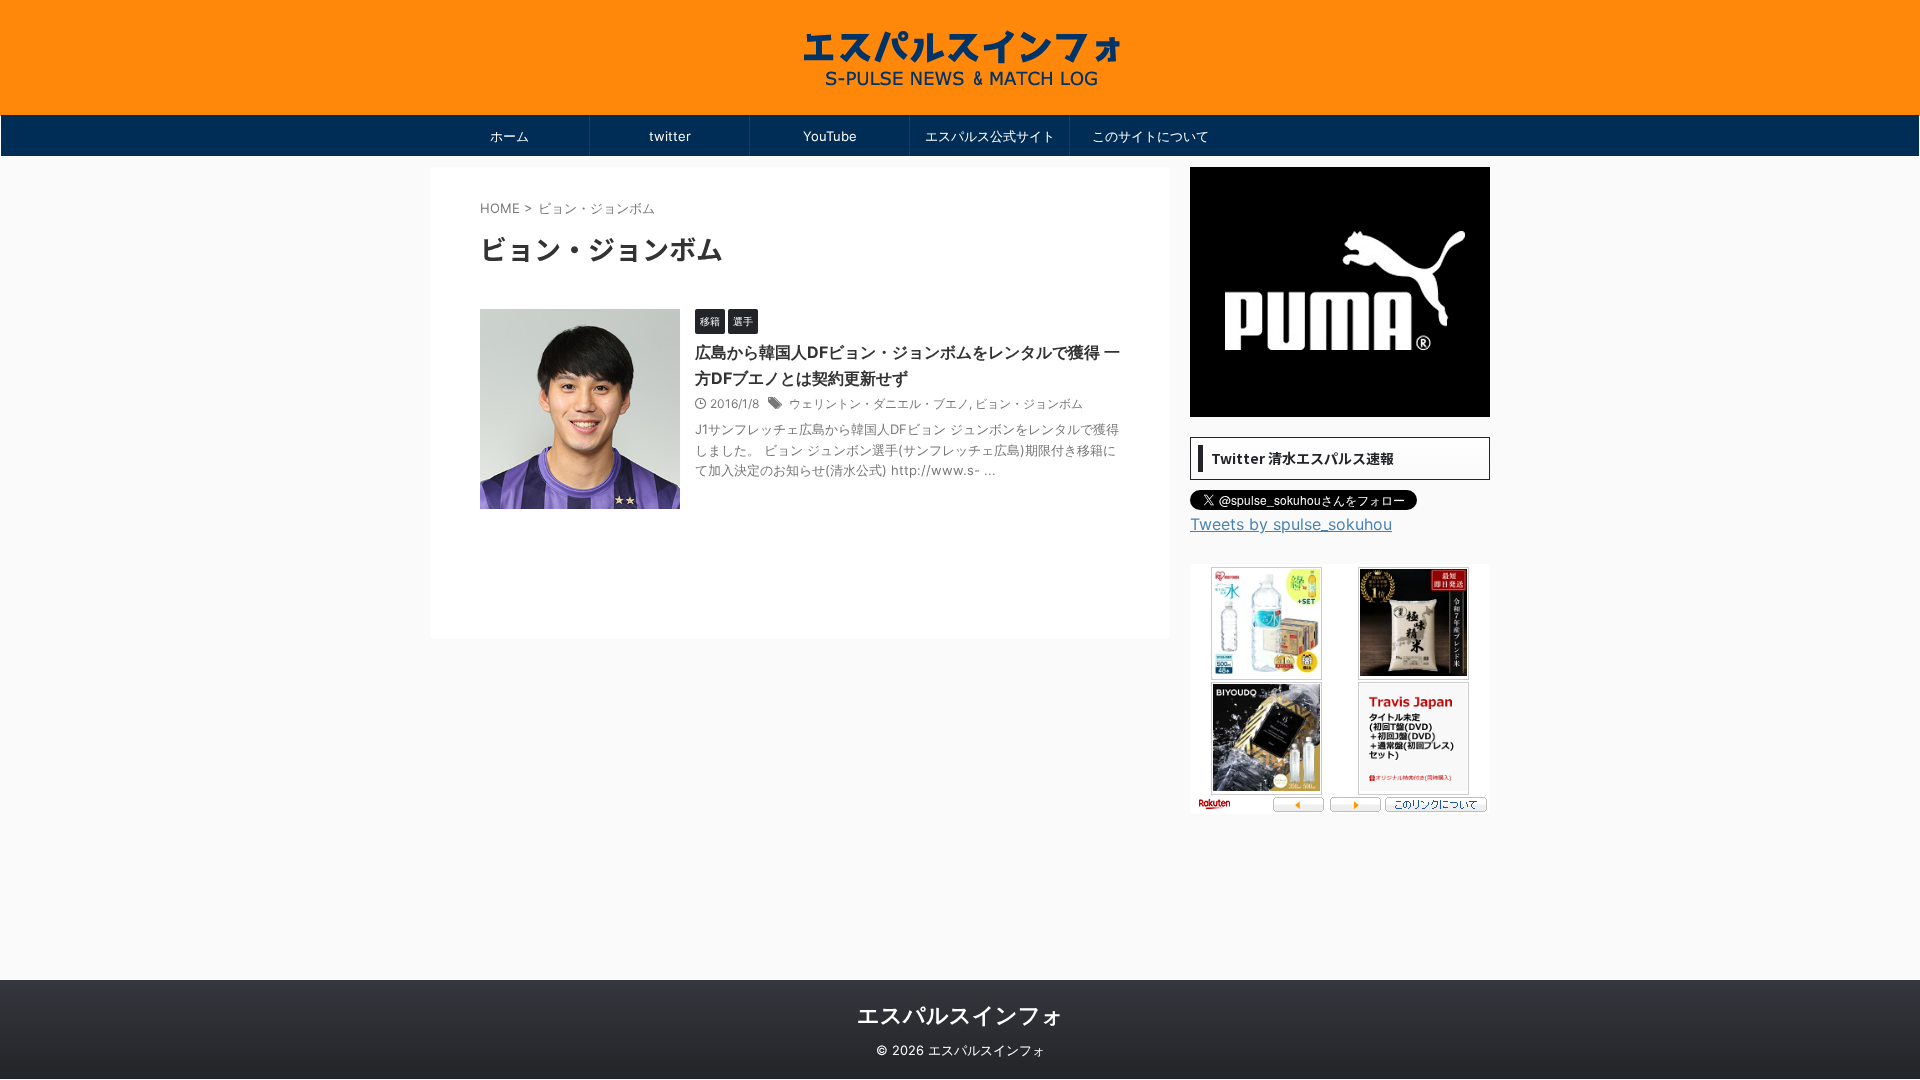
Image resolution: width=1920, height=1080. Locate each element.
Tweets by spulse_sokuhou (1291, 524)
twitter (670, 136)
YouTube (830, 136)
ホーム (509, 136)
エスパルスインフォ (960, 1015)
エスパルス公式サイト (990, 136)
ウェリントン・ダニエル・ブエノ (879, 403)
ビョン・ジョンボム (1029, 403)
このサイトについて (1150, 136)
